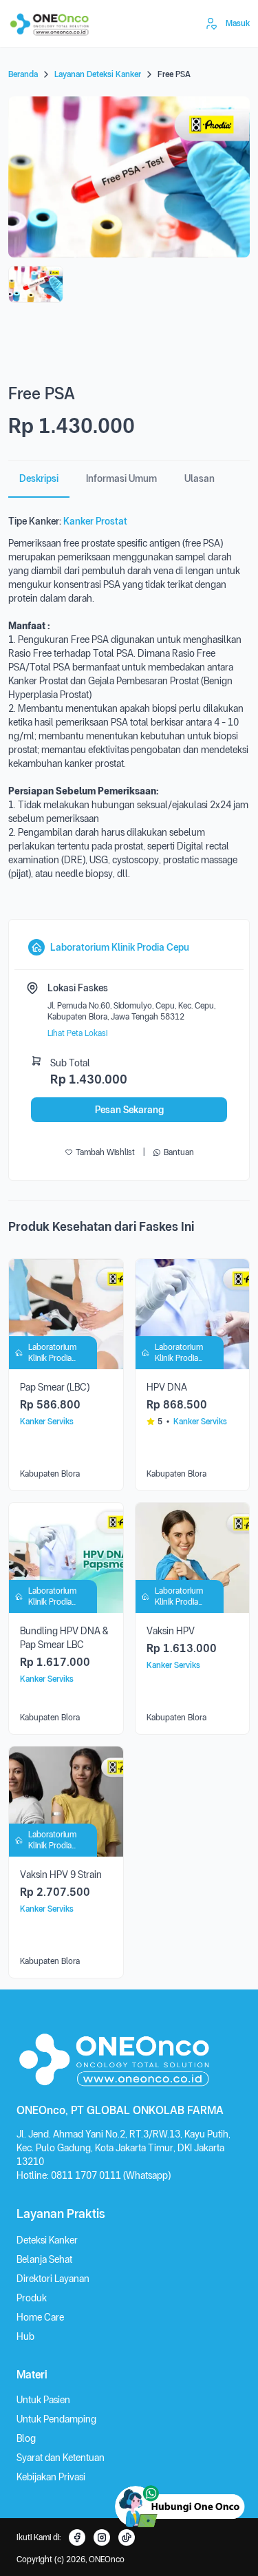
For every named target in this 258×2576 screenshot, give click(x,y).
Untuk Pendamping (56, 2419)
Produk (32, 2298)
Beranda (23, 74)
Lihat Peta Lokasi (77, 1033)
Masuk (238, 23)
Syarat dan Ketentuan (61, 2458)
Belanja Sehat (44, 2259)
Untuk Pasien (43, 2400)
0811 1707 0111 (87, 2175)
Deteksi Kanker (47, 2240)
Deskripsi (39, 478)
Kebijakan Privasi (51, 2477)
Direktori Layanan (53, 2279)
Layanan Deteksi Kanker (98, 74)
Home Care (40, 2317)
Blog (26, 2438)
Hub (25, 2336)
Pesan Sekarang (129, 1110)
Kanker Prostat (95, 521)
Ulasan (200, 478)
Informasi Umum (121, 478)
